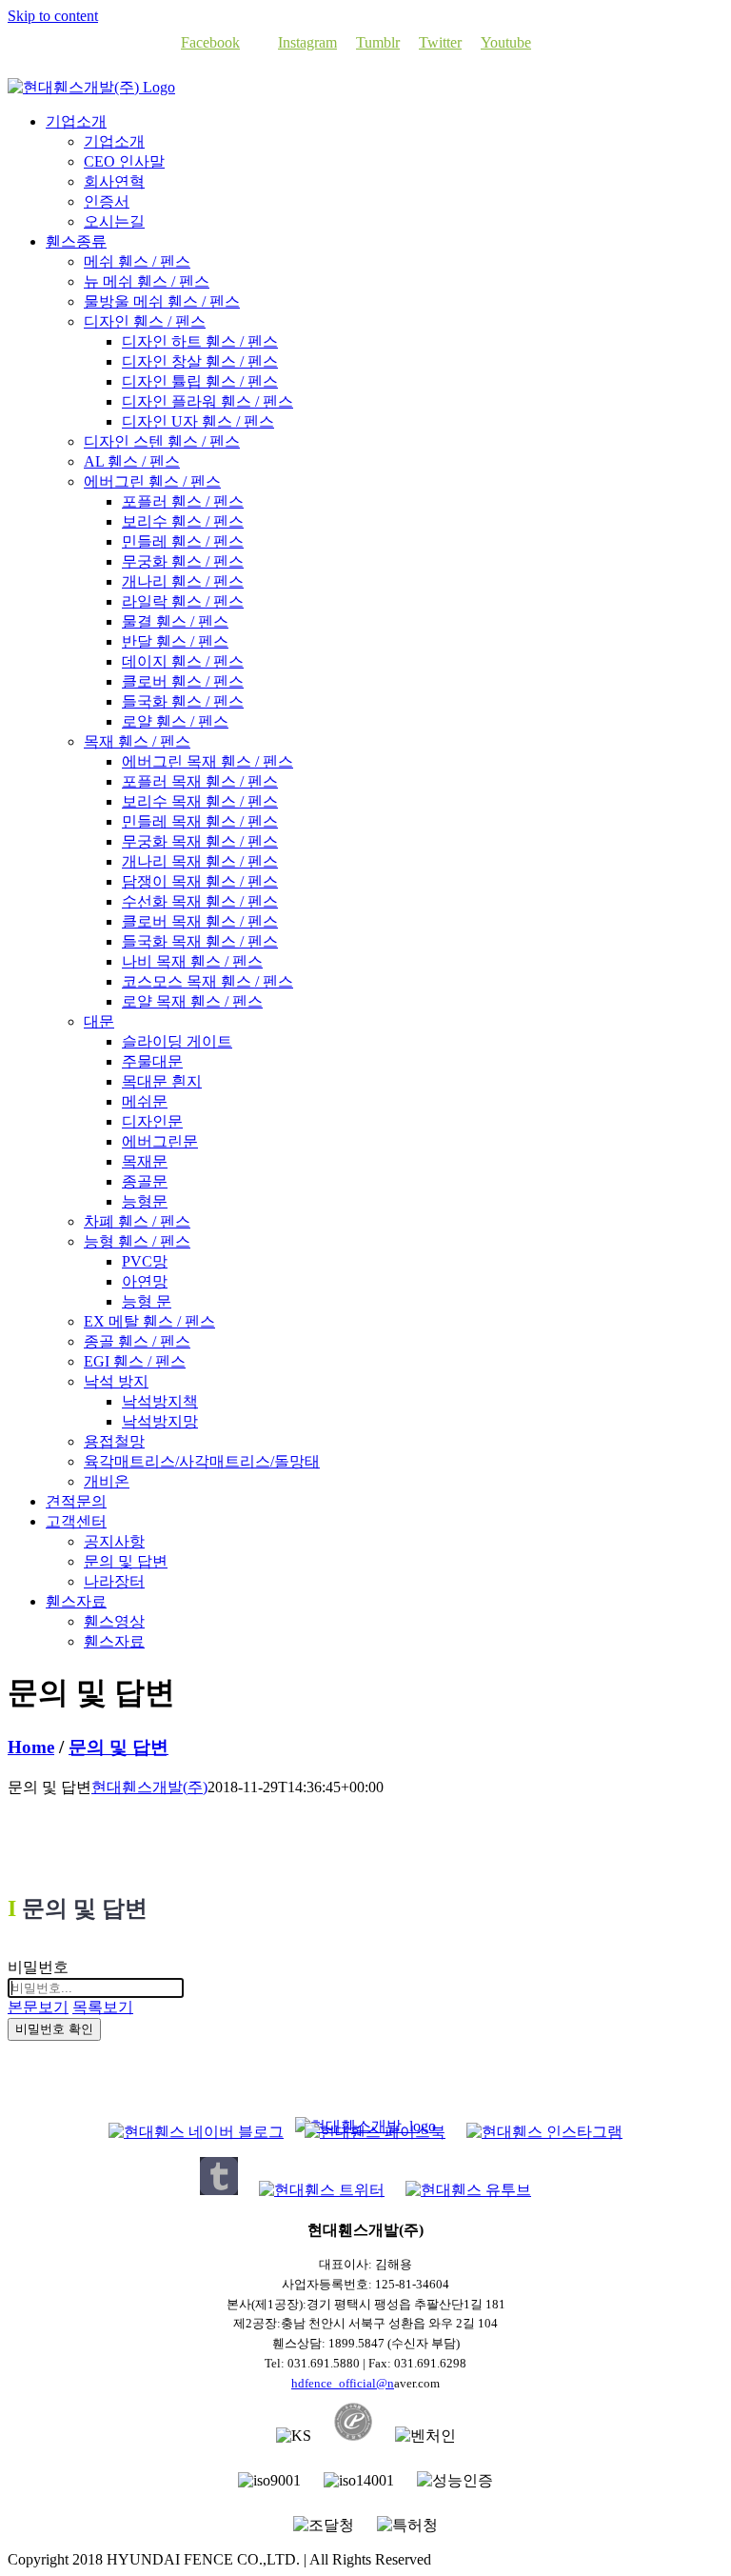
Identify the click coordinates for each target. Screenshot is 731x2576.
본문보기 (38, 2007)
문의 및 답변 (119, 1747)
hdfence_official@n (343, 2383)
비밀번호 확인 (54, 2029)
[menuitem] (76, 121)
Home (31, 1747)
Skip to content (53, 16)
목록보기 (103, 2007)
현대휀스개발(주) (149, 1787)
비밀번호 (38, 1967)
